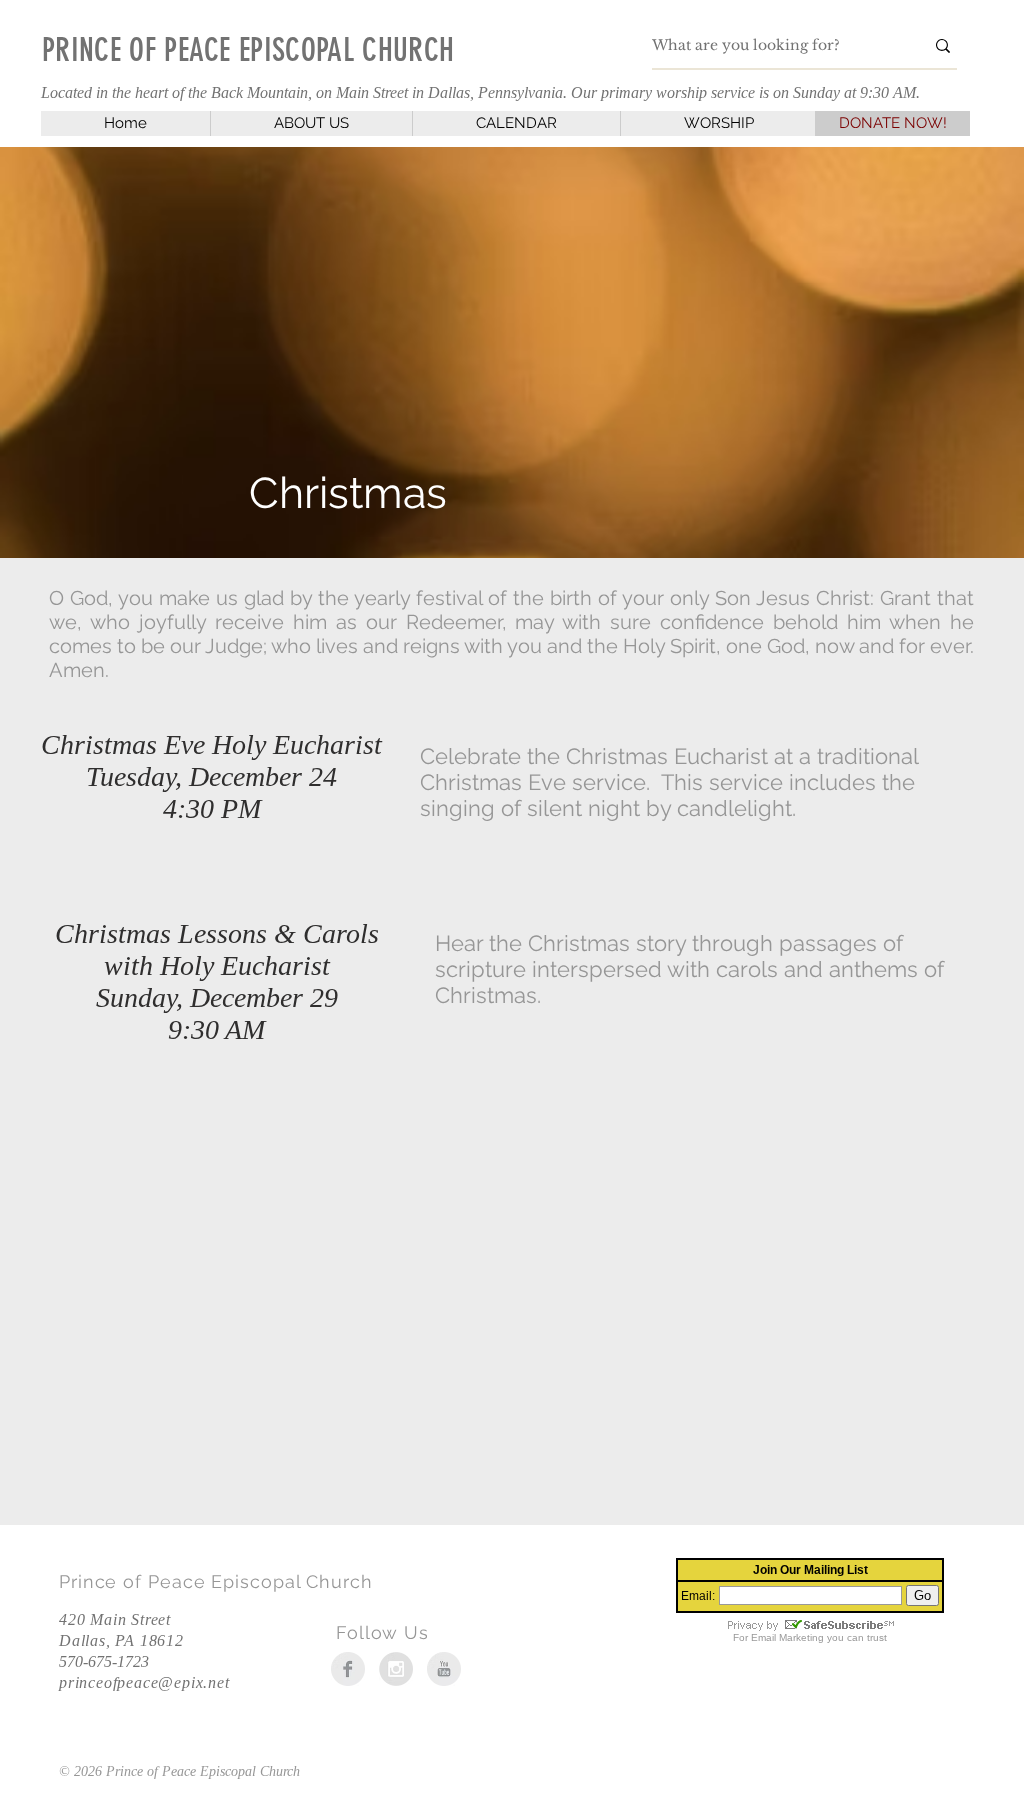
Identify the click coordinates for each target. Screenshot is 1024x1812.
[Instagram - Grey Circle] (396, 1669)
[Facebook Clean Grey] (348, 1669)
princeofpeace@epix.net (144, 1682)
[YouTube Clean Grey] (444, 1669)
